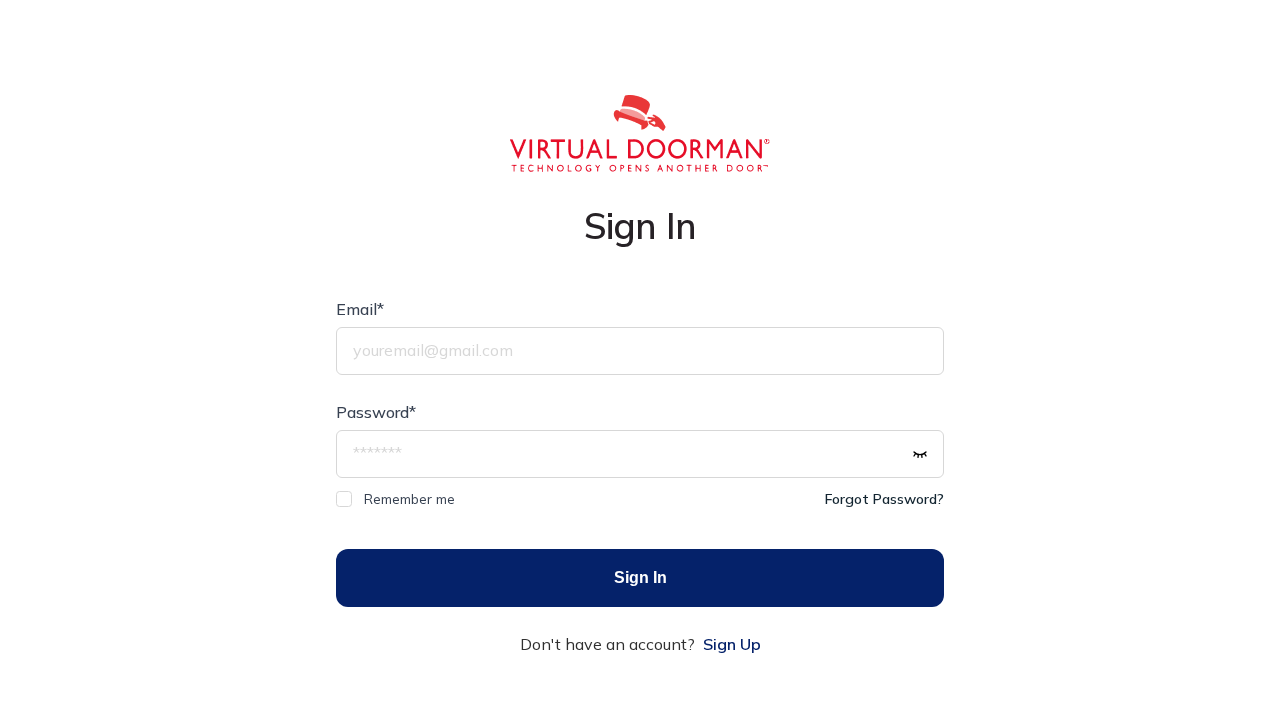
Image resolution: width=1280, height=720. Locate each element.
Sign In (640, 577)
